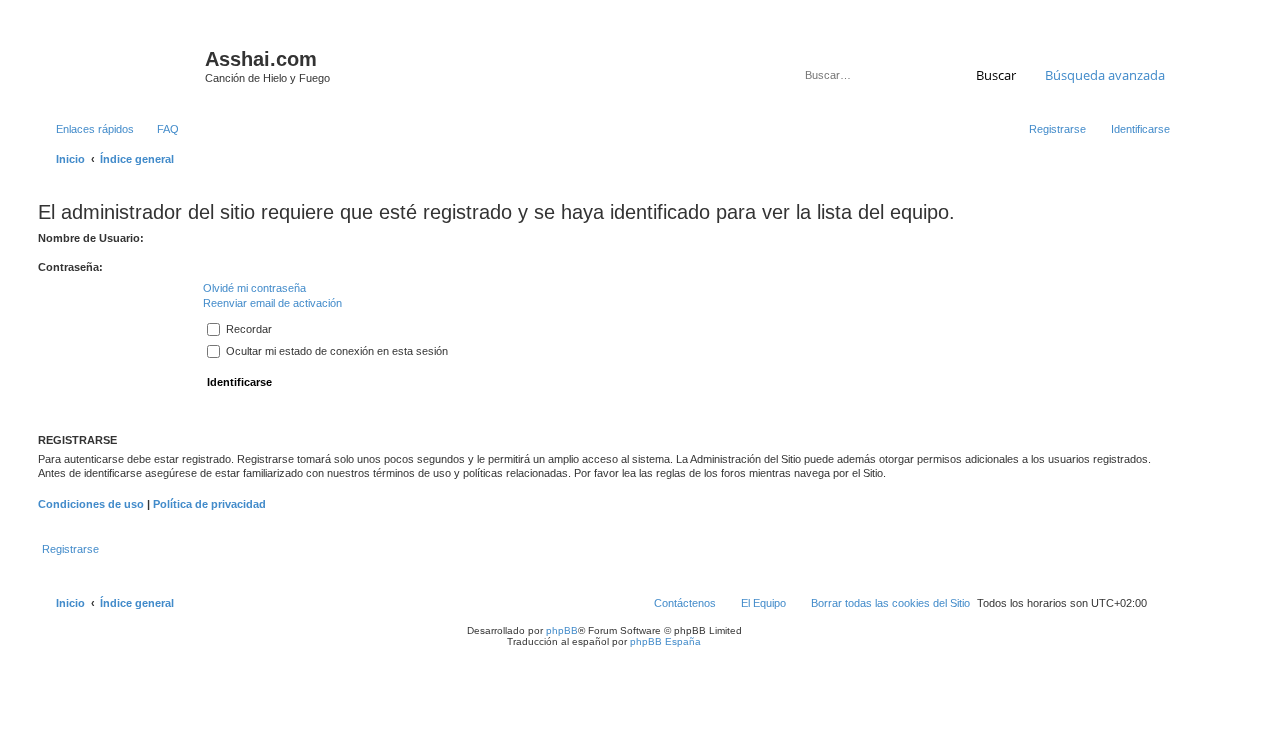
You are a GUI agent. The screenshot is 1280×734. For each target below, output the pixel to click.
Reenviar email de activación (272, 303)
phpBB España (665, 641)
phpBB (562, 630)
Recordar (247, 329)
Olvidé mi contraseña (254, 288)
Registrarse (70, 549)
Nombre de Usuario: (91, 238)
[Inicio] (119, 65)
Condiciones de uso (91, 504)
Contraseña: (70, 267)
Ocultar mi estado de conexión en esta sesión (335, 351)
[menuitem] (159, 129)
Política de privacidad (209, 504)
